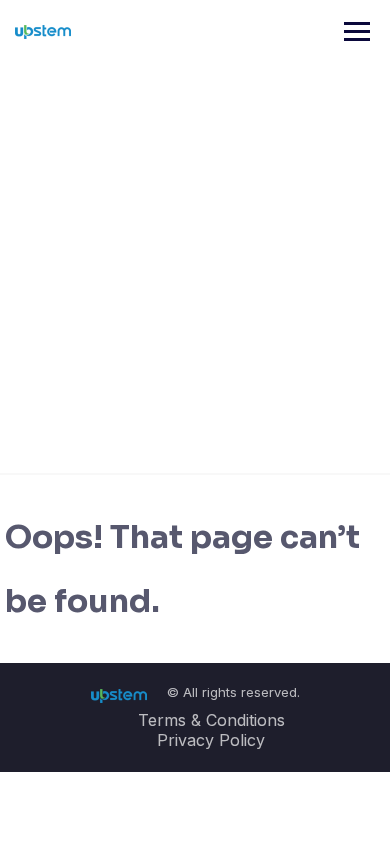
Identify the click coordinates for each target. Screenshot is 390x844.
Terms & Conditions (211, 720)
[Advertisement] (195, 268)
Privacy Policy (211, 740)
